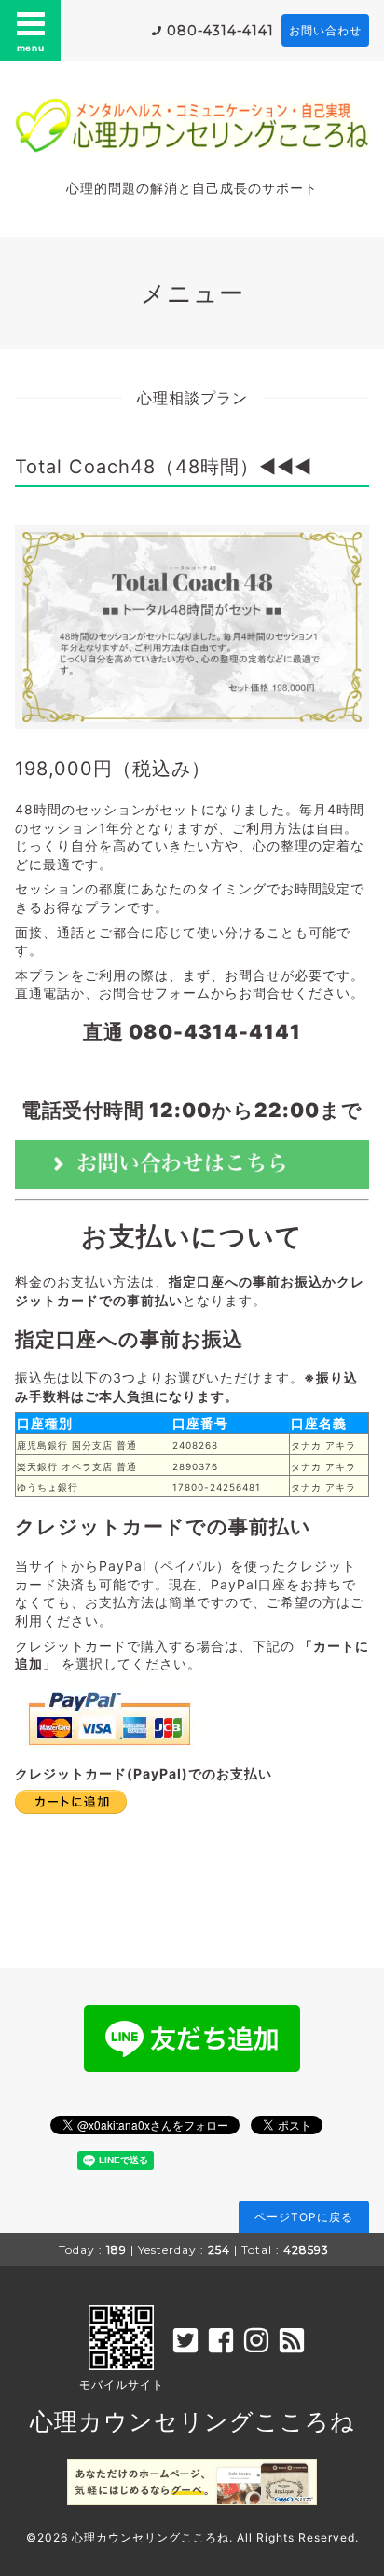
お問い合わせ (325, 30)
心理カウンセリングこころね (192, 2421)
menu (31, 48)
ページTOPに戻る (304, 2217)
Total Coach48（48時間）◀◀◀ (164, 467)
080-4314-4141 (220, 31)
